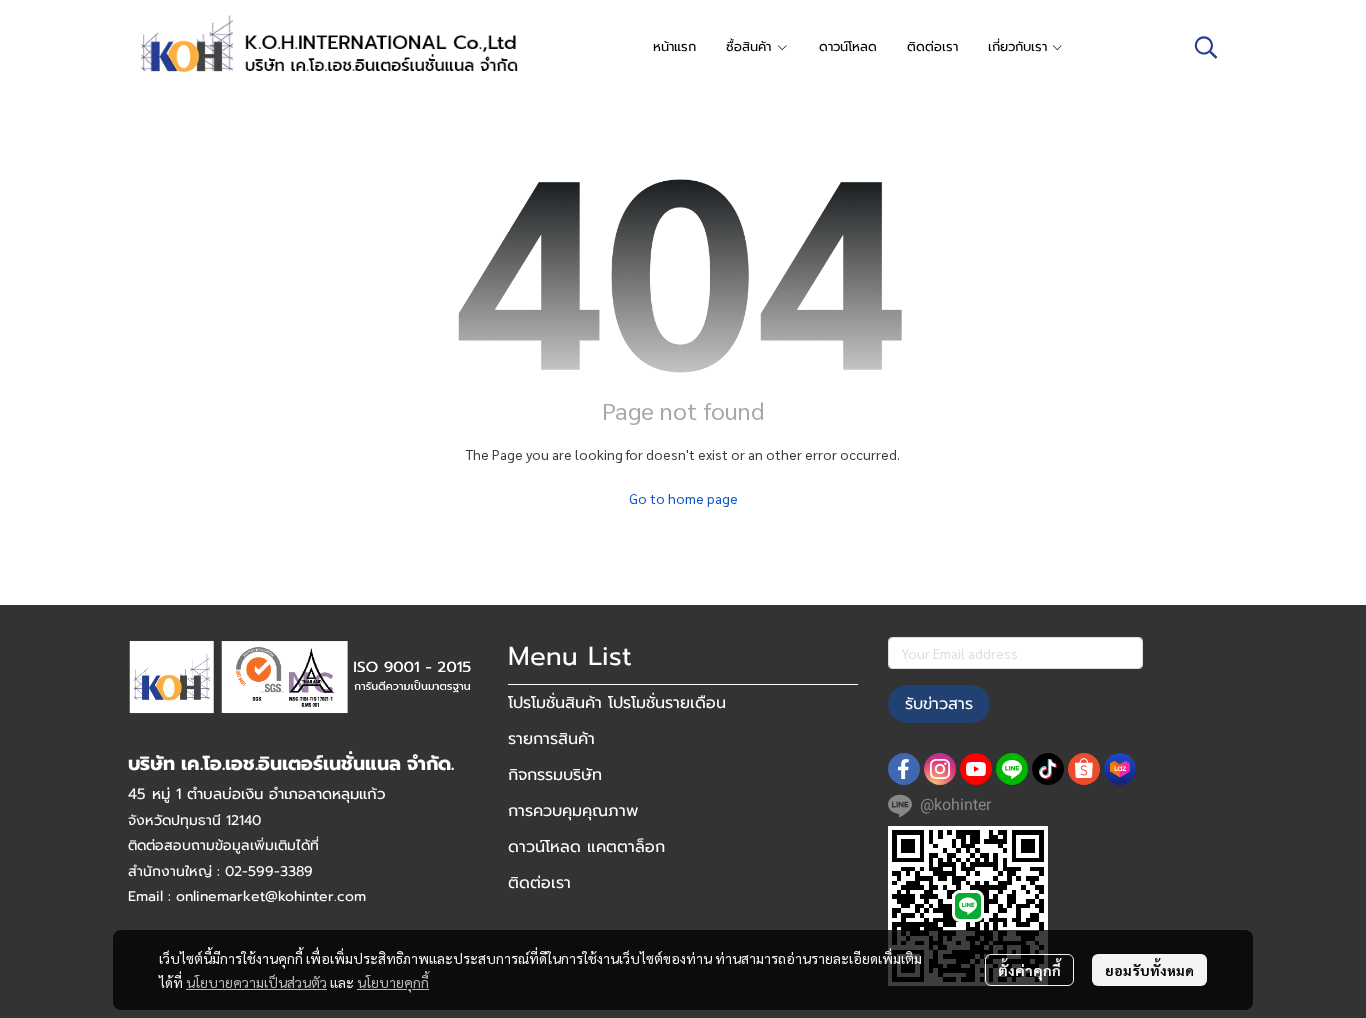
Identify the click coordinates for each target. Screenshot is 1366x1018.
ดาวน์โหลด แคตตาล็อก (586, 847)
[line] (1012, 769)
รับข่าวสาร (939, 704)
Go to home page (683, 498)
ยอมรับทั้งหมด (1149, 970)
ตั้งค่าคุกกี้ (1029, 970)
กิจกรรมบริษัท (555, 775)
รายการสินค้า (551, 739)
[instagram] (940, 769)
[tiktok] (1048, 769)
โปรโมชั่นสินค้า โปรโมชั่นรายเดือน (617, 703)
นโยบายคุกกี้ (393, 982)
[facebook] (904, 769)
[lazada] (1120, 769)
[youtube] (976, 769)
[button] (1206, 47)
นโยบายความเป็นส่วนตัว (256, 982)
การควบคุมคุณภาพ (573, 811)
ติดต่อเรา (539, 883)
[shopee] (1084, 769)
